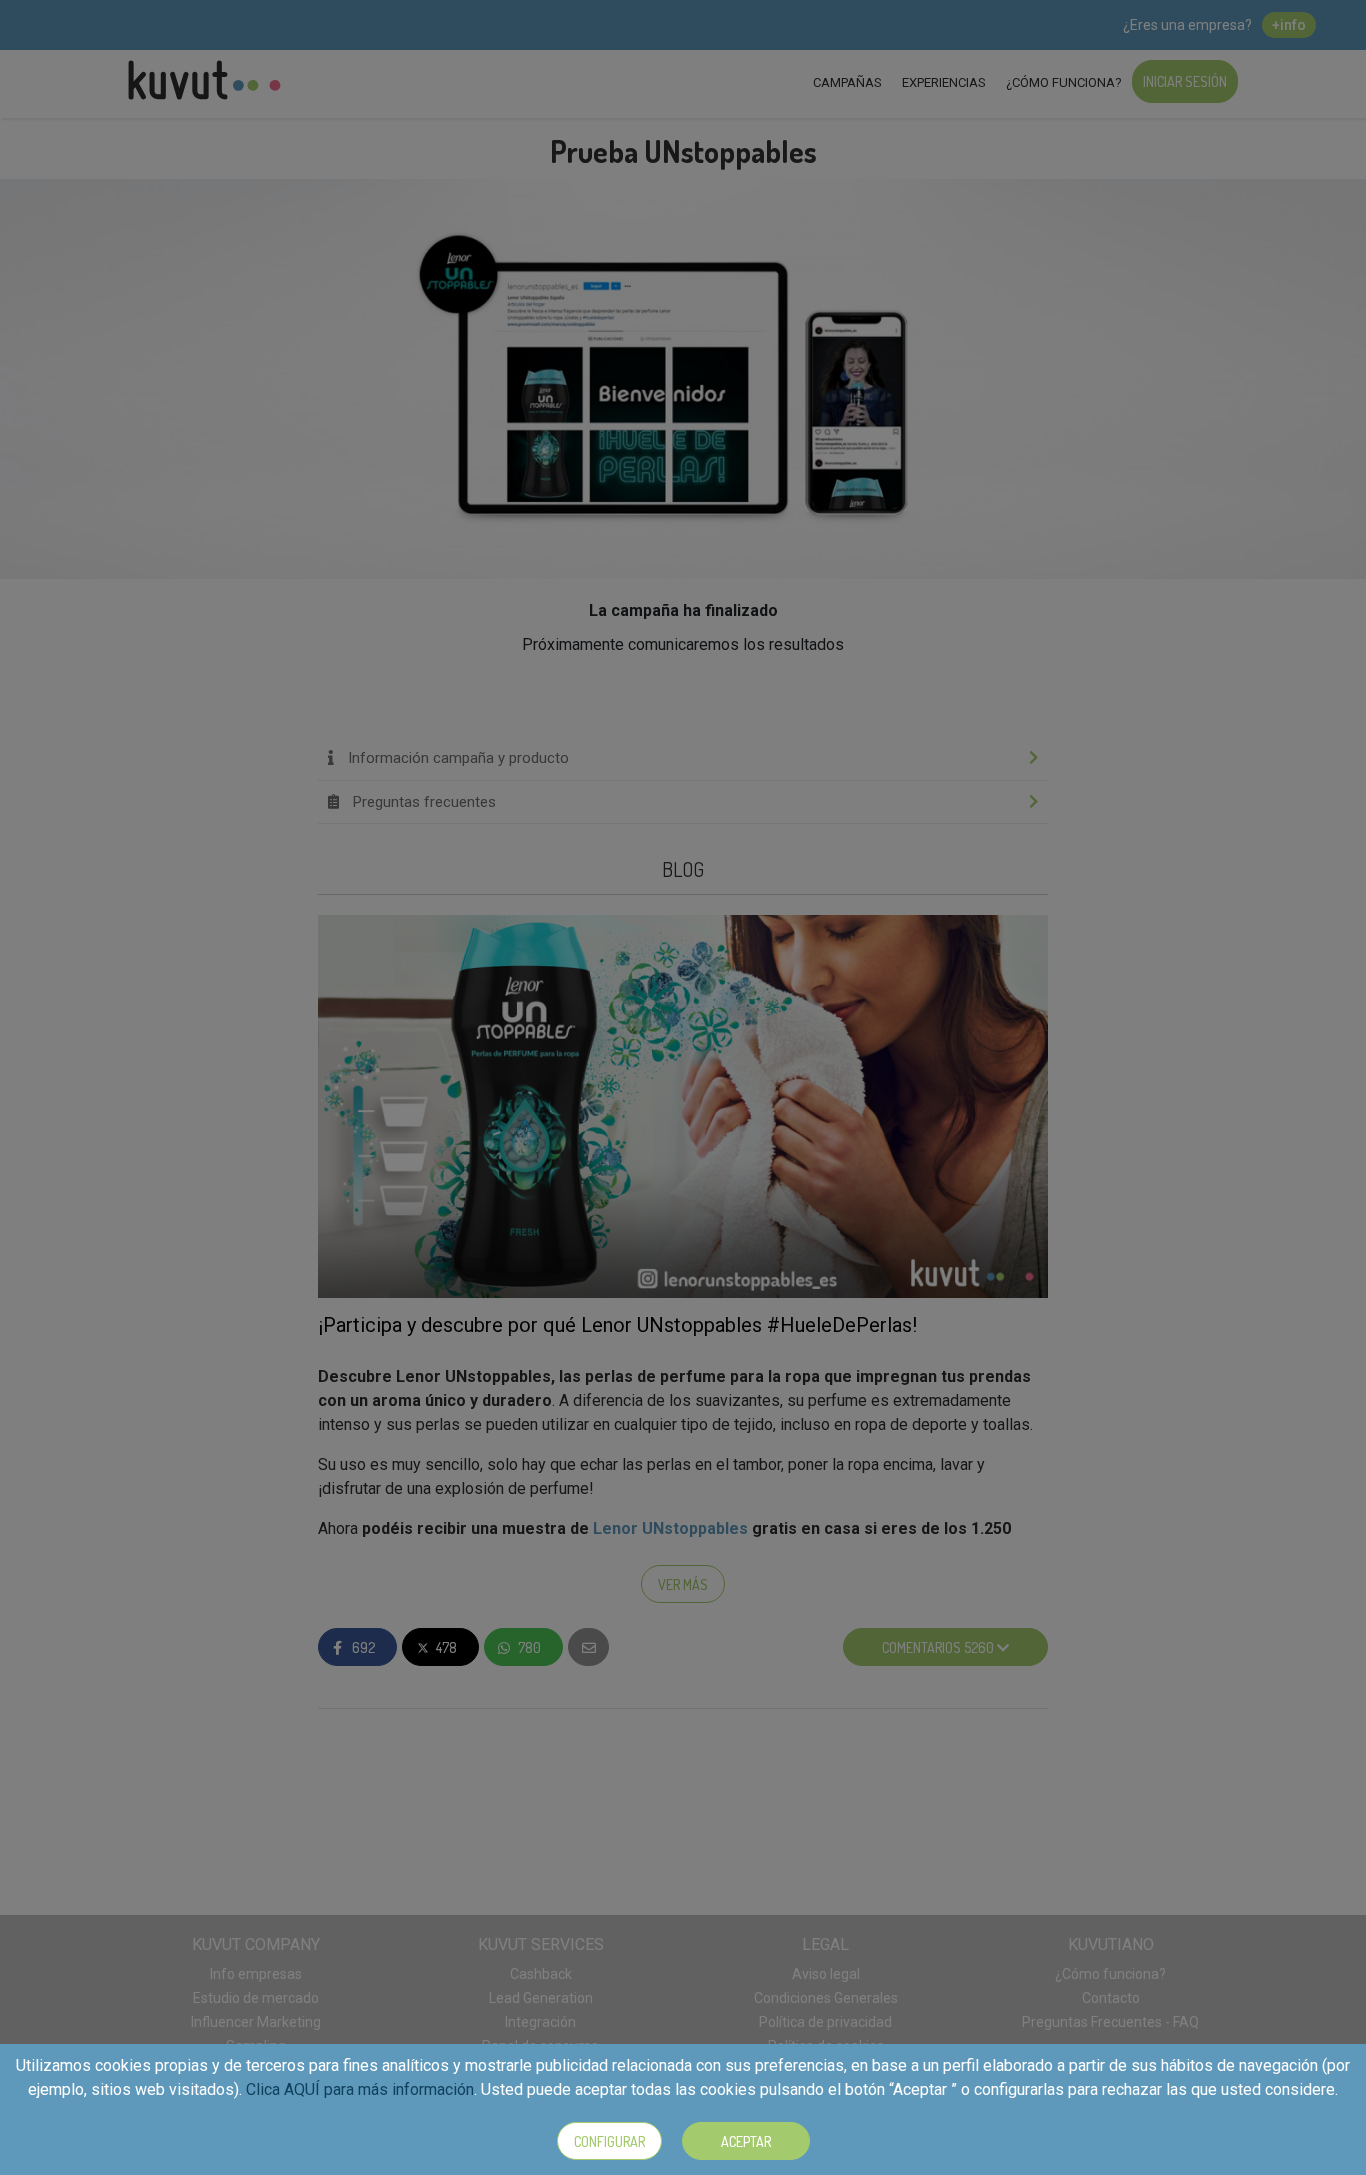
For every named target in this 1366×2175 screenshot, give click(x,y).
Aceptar (746, 2141)
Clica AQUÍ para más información (360, 2089)
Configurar (609, 2141)
